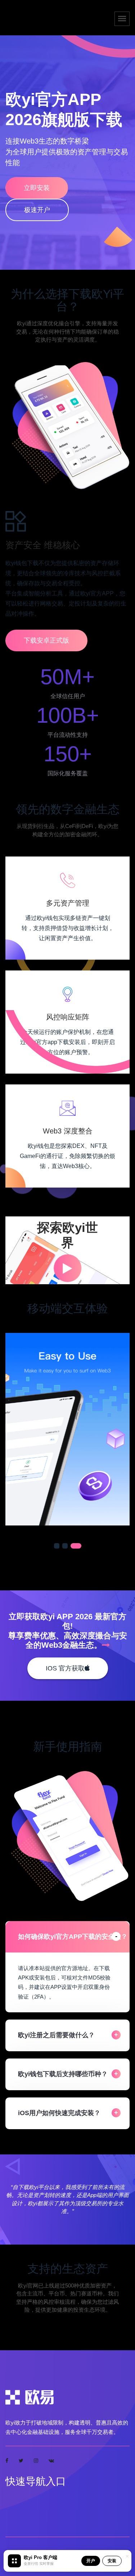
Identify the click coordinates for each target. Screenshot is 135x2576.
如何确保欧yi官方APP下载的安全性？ (73, 1937)
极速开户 (37, 210)
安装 (112, 2561)
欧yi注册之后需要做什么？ (56, 2035)
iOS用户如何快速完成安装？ (59, 2113)
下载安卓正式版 (46, 640)
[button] (59, 1546)
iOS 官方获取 (65, 1668)
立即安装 (37, 188)
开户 (91, 2561)
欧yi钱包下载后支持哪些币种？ (63, 2074)
